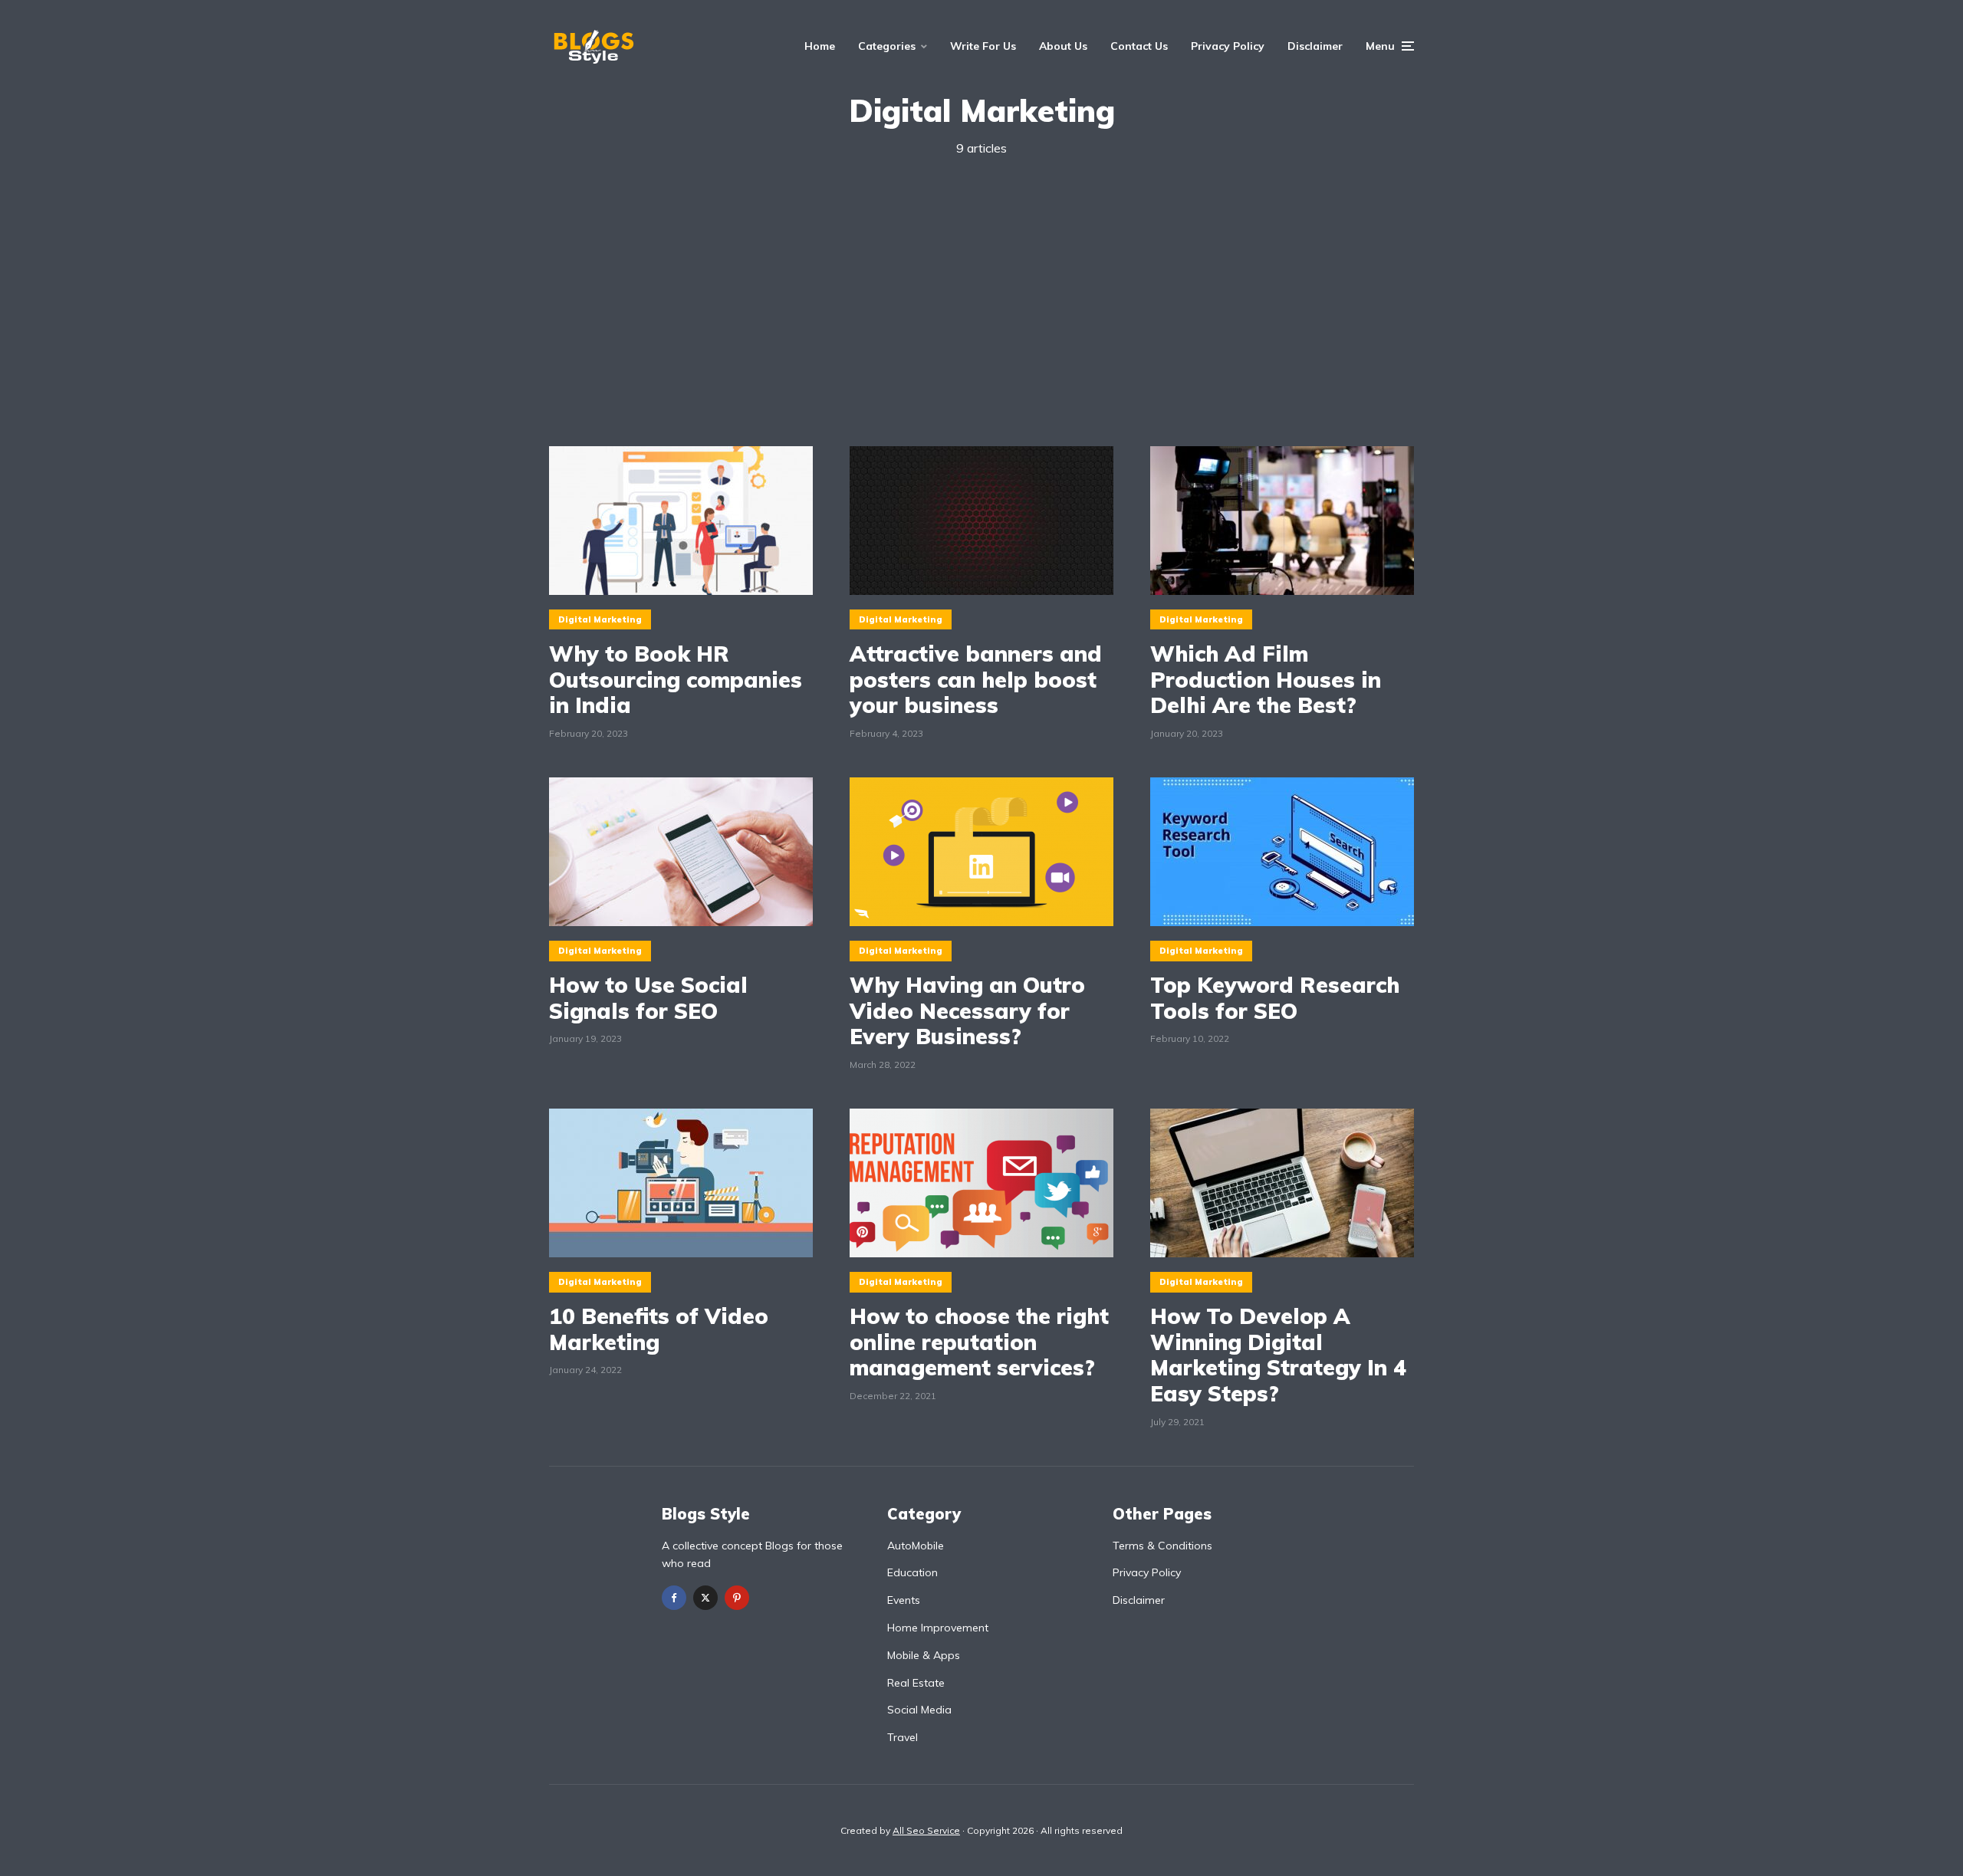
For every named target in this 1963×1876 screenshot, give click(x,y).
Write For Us (983, 46)
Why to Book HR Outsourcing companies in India (676, 680)
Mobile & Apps (924, 1655)
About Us (1063, 46)
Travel (903, 1737)
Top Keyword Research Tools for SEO (1275, 998)
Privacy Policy (1228, 46)
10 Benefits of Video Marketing (659, 1329)
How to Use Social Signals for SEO (648, 998)
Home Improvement (938, 1628)
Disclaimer (1315, 46)
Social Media (919, 1710)
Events (904, 1600)
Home (820, 46)
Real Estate (916, 1683)
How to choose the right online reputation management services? (979, 1342)
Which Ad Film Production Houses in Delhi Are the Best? (1266, 680)
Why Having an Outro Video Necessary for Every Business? (967, 1011)
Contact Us (1139, 46)
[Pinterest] (737, 1598)
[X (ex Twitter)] (705, 1598)
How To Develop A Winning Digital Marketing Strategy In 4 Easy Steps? (1278, 1355)
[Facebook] (674, 1598)
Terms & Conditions (1162, 1546)
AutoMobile (916, 1546)
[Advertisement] (981, 302)
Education (912, 1572)
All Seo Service (926, 1830)
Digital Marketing (600, 619)
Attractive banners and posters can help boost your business (976, 680)
